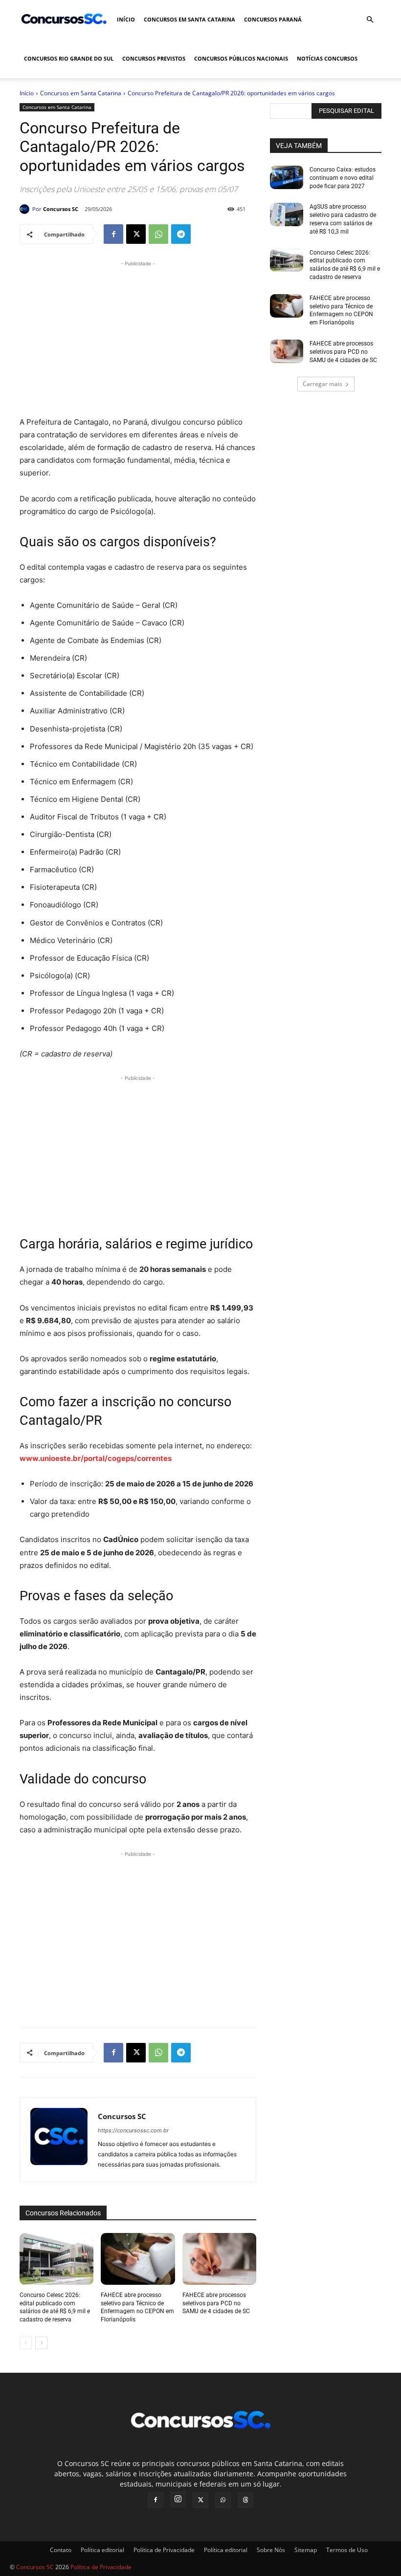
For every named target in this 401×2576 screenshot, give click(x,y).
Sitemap (306, 2550)
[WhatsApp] (158, 234)
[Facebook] (113, 234)
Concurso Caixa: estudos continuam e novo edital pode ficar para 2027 (343, 178)
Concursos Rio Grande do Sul (69, 58)
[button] (370, 20)
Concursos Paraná (273, 19)
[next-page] (41, 2343)
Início (126, 19)
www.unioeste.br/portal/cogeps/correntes (96, 1458)
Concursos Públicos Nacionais (241, 58)
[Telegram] (181, 234)
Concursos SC (61, 209)
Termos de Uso (347, 2550)
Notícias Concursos (327, 58)
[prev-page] (26, 2343)
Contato (61, 2550)
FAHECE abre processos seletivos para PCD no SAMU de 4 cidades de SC (216, 2303)
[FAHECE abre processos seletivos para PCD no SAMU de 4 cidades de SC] (219, 2259)
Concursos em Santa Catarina (189, 19)
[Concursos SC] (26, 209)
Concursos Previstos (154, 58)
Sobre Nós (271, 2550)
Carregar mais (323, 384)
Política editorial (102, 2550)
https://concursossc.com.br (133, 2130)
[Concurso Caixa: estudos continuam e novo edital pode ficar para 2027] (287, 177)
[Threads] (245, 2500)
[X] (136, 234)
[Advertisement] (138, 337)
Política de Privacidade (164, 2550)
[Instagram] (178, 2499)
